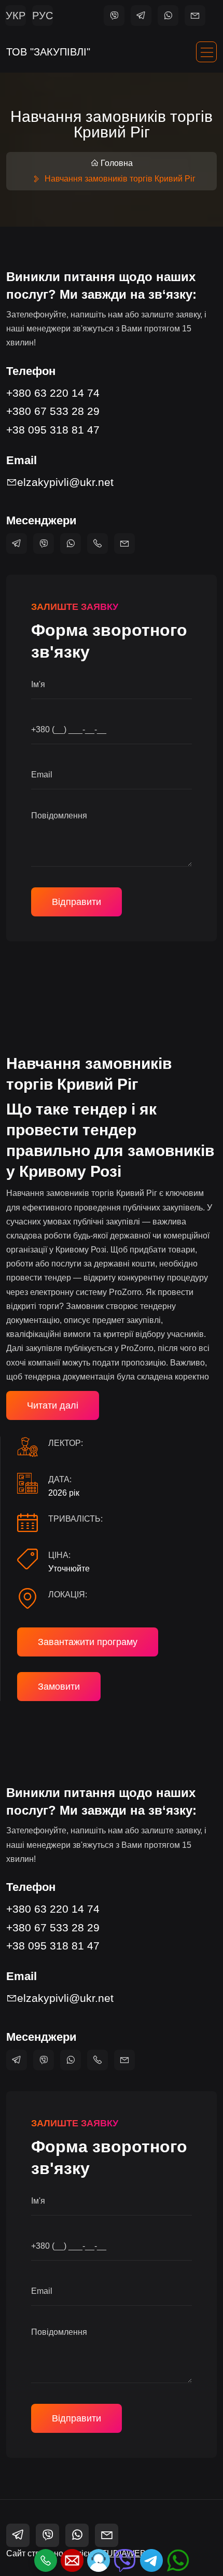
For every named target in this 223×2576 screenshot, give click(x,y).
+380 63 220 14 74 (53, 393)
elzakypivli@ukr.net (65, 482)
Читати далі (53, 1405)
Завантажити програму (88, 1642)
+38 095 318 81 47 (53, 430)
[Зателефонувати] (46, 2560)
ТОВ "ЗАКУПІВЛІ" (48, 52)
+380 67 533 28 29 (53, 411)
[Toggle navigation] (206, 52)
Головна (117, 163)
